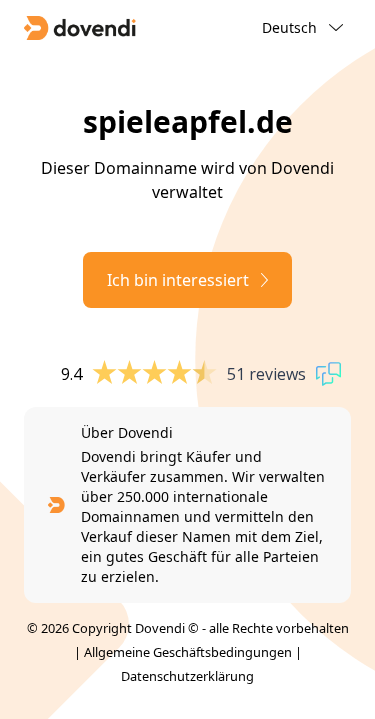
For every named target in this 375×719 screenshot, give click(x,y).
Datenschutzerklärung (187, 676)
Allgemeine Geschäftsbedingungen (188, 652)
